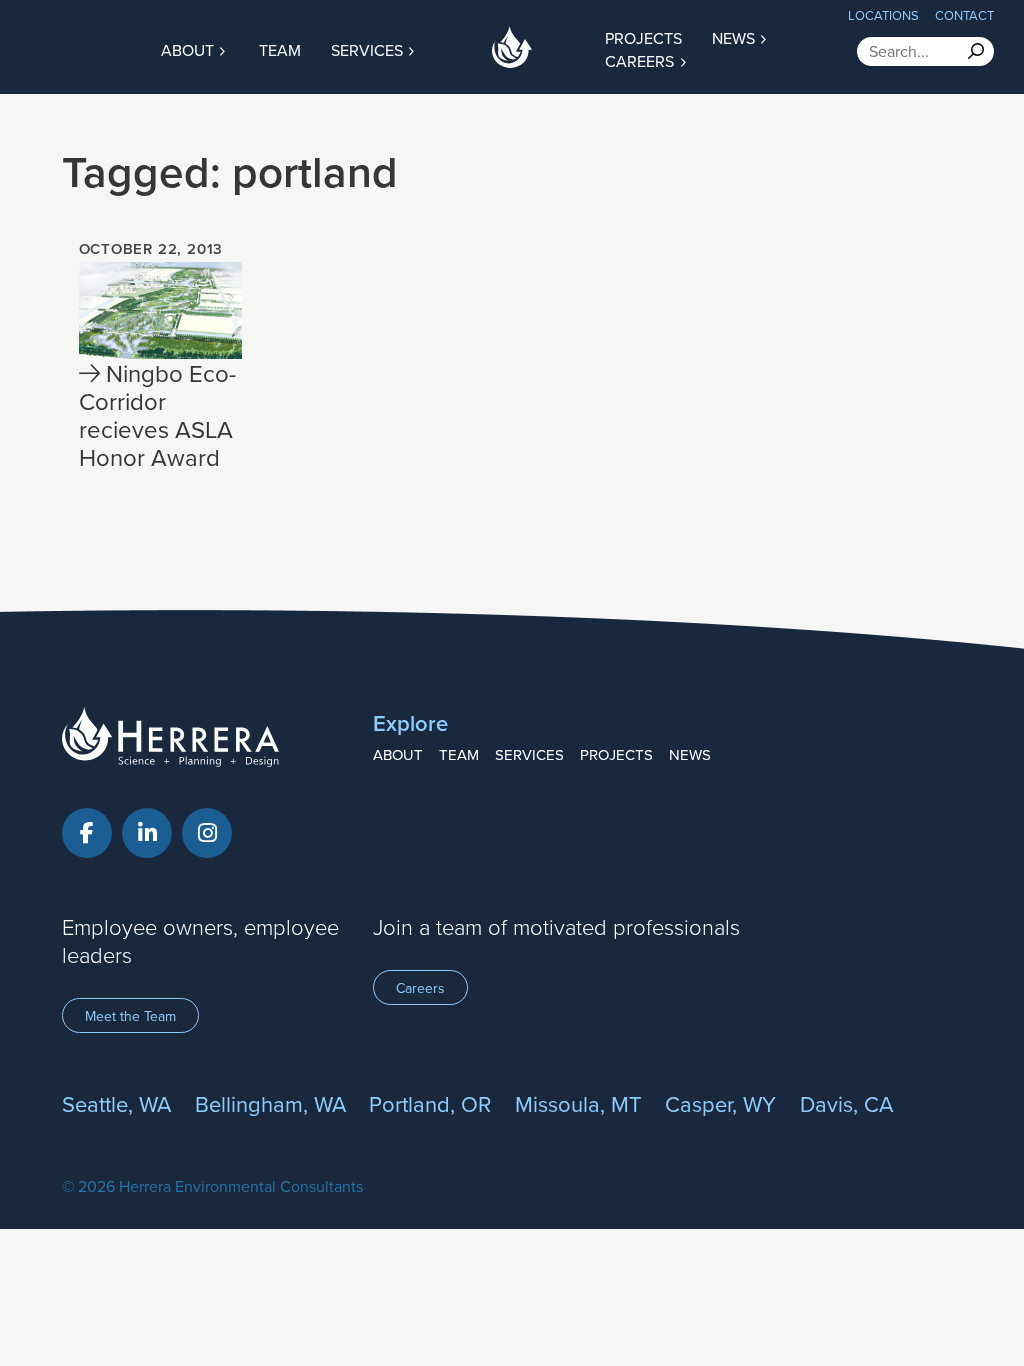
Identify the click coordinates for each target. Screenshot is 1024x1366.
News (690, 754)
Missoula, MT (578, 1103)
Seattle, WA (116, 1103)
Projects (616, 754)
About (189, 50)
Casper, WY (720, 1103)
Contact (964, 15)
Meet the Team (130, 1016)
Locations (883, 15)
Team (280, 50)
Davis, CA (846, 1103)
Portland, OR (430, 1103)
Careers (641, 61)
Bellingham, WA (270, 1103)
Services (369, 50)
